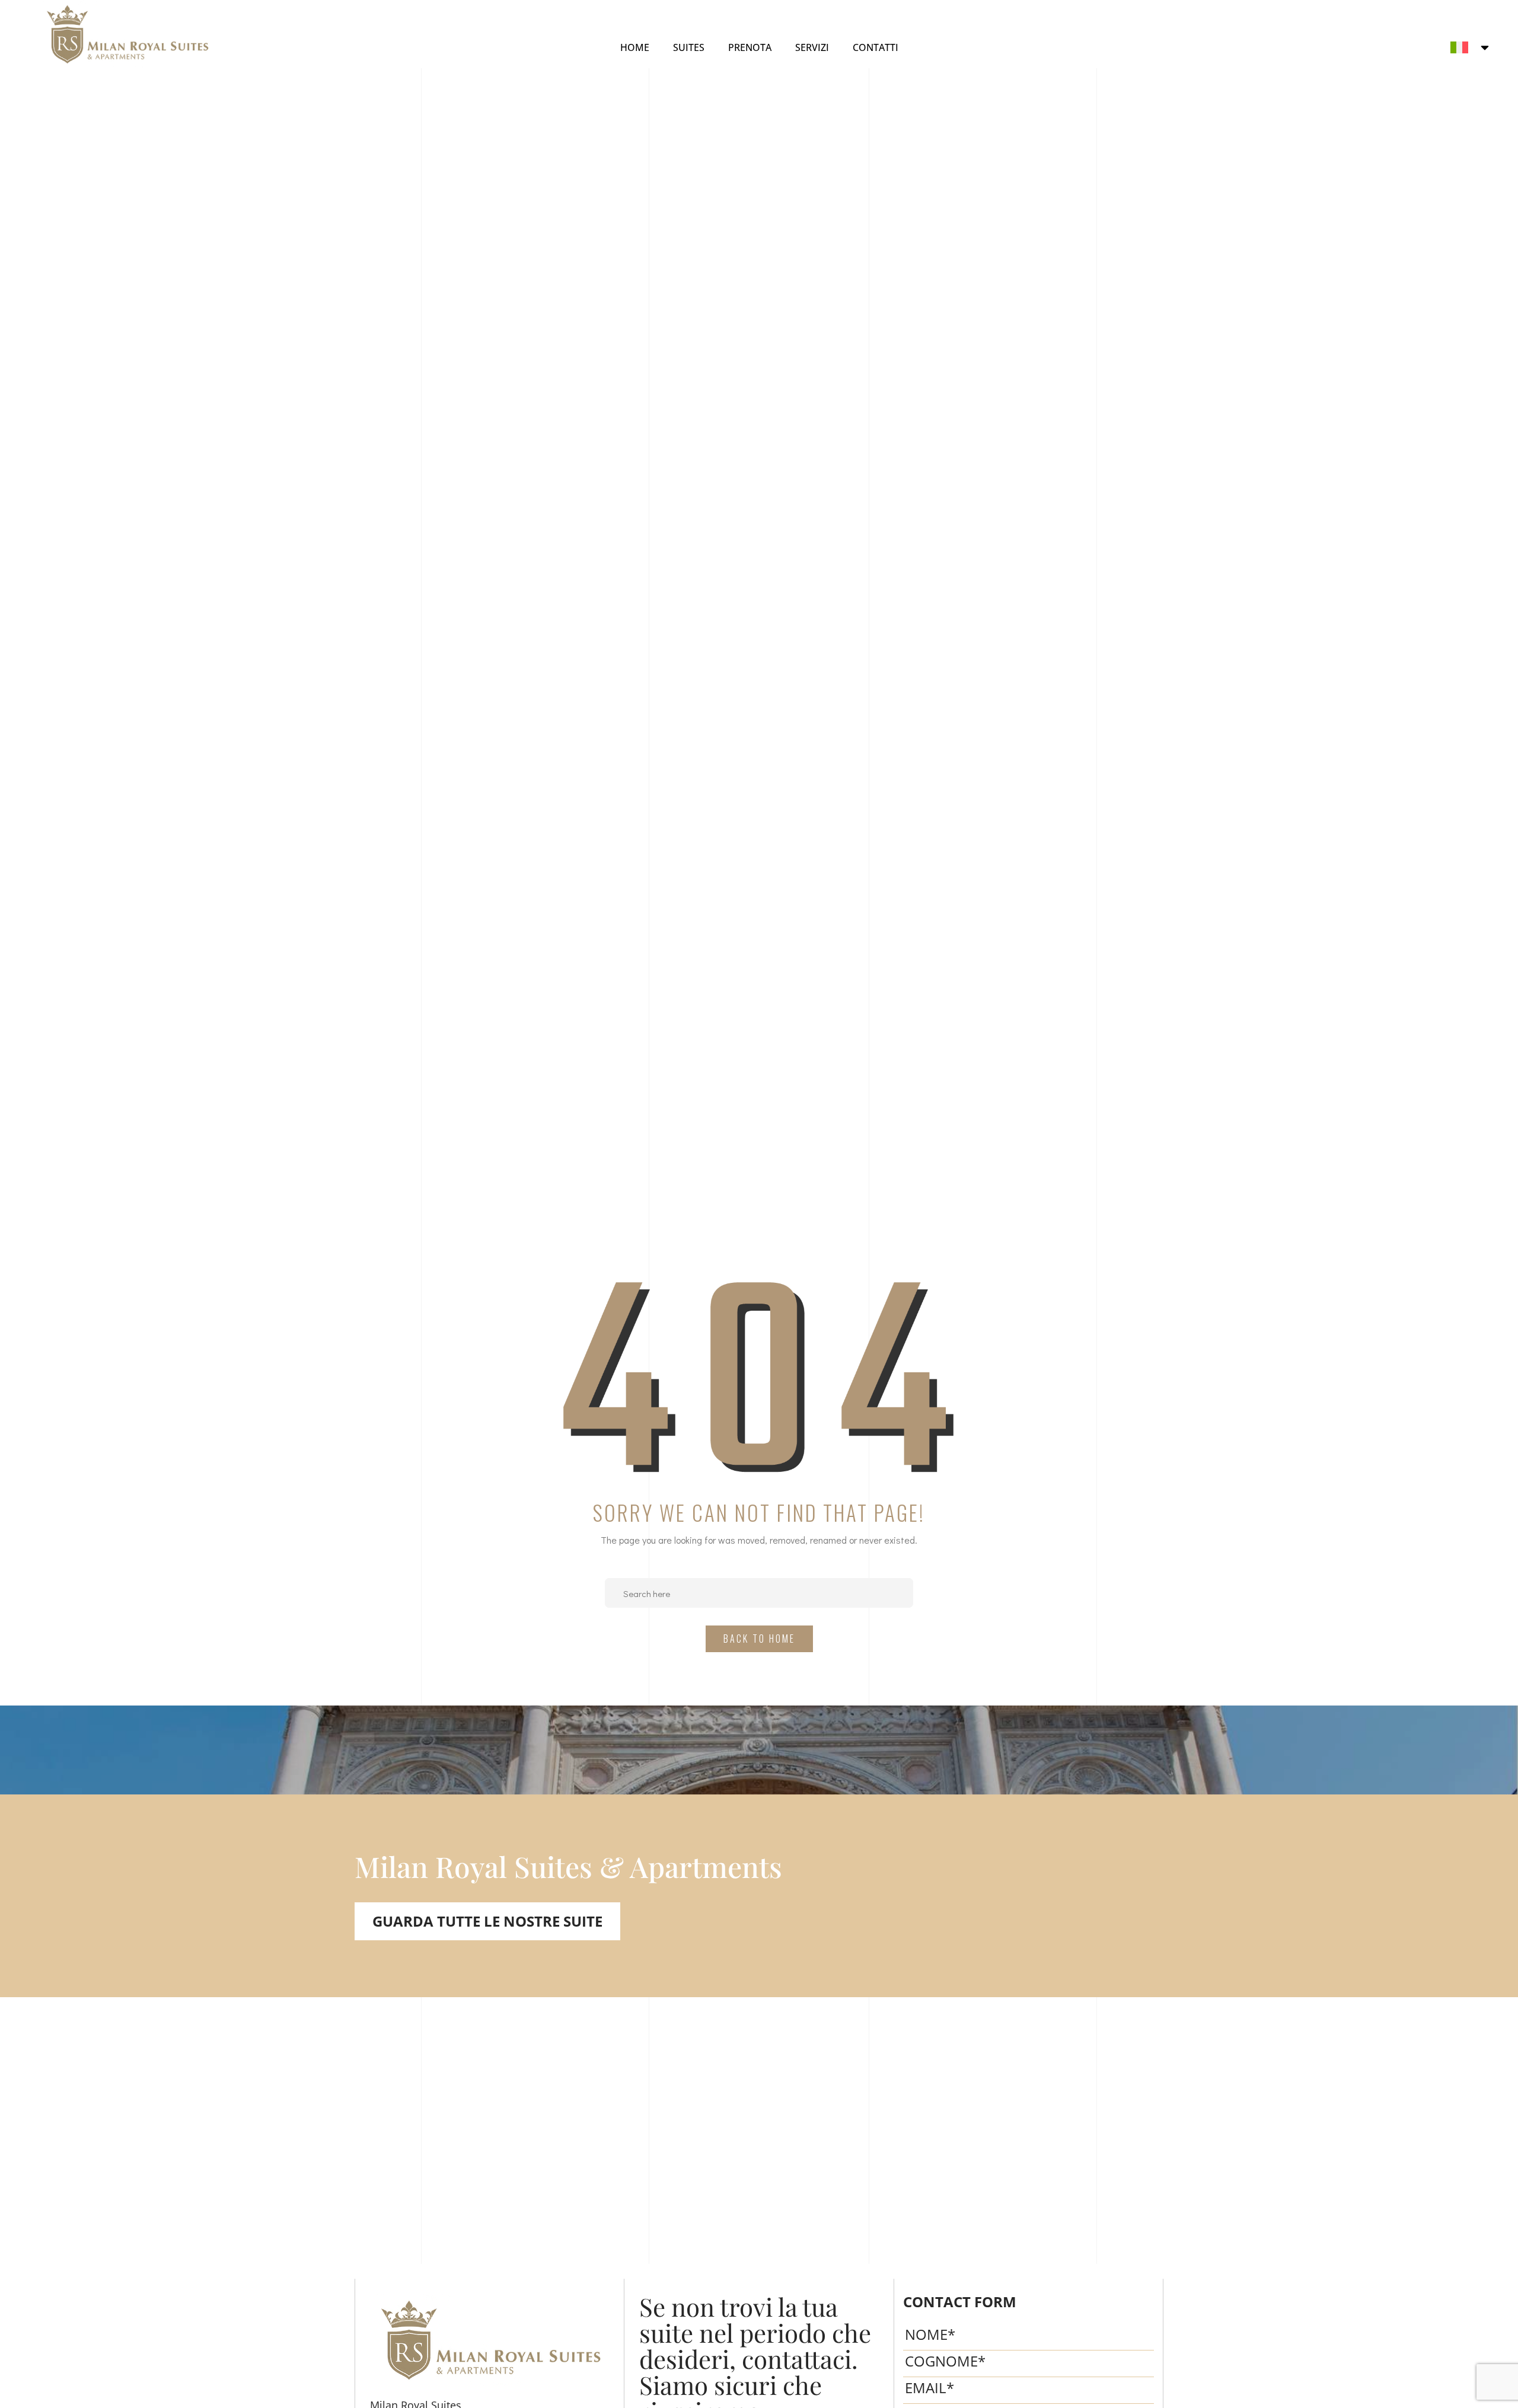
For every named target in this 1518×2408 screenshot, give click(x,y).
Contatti (876, 47)
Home (635, 47)
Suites (689, 47)
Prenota (750, 47)
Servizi (812, 47)
